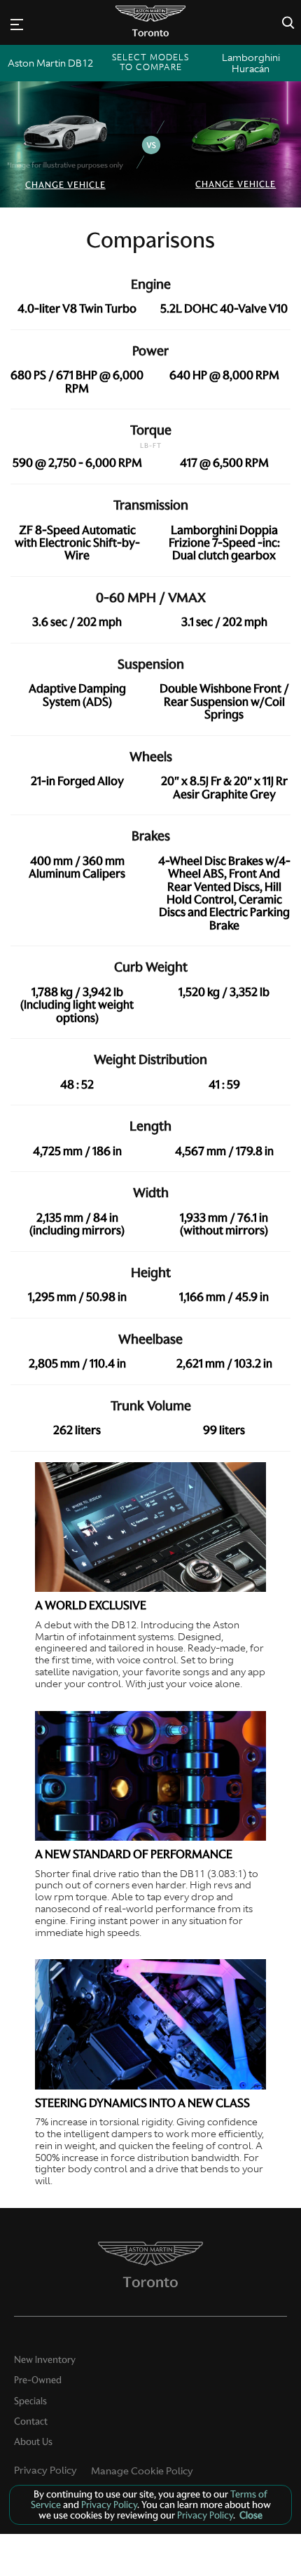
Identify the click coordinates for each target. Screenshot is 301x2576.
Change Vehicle (65, 185)
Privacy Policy (45, 2470)
